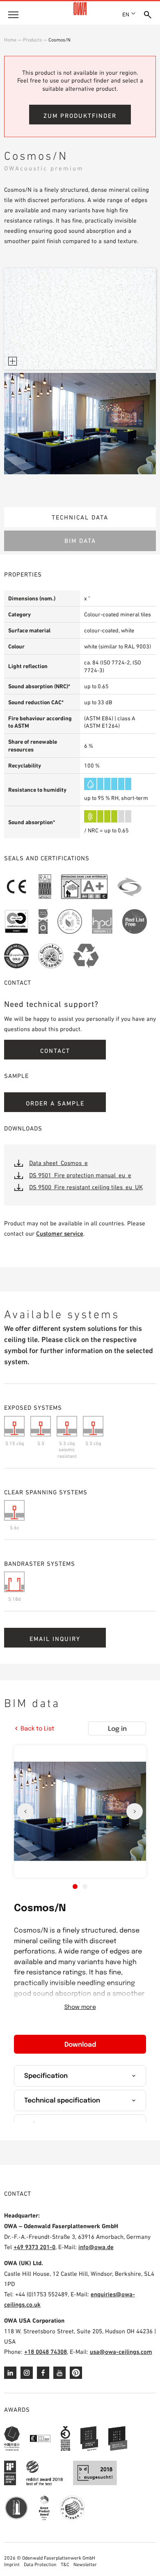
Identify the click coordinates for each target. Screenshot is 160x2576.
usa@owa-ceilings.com (121, 2352)
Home (10, 40)
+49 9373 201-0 (34, 2247)
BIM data (80, 541)
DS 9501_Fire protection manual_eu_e (80, 1175)
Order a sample (55, 1103)
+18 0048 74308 (46, 2352)
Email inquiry (55, 1639)
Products (32, 40)
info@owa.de (96, 2247)
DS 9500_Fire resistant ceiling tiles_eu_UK (86, 1187)
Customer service (60, 1233)
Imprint (12, 2565)
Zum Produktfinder (80, 116)
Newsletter (85, 2565)
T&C (65, 2565)
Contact (55, 1051)
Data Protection (40, 2565)
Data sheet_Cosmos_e (58, 1163)
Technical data (80, 517)
